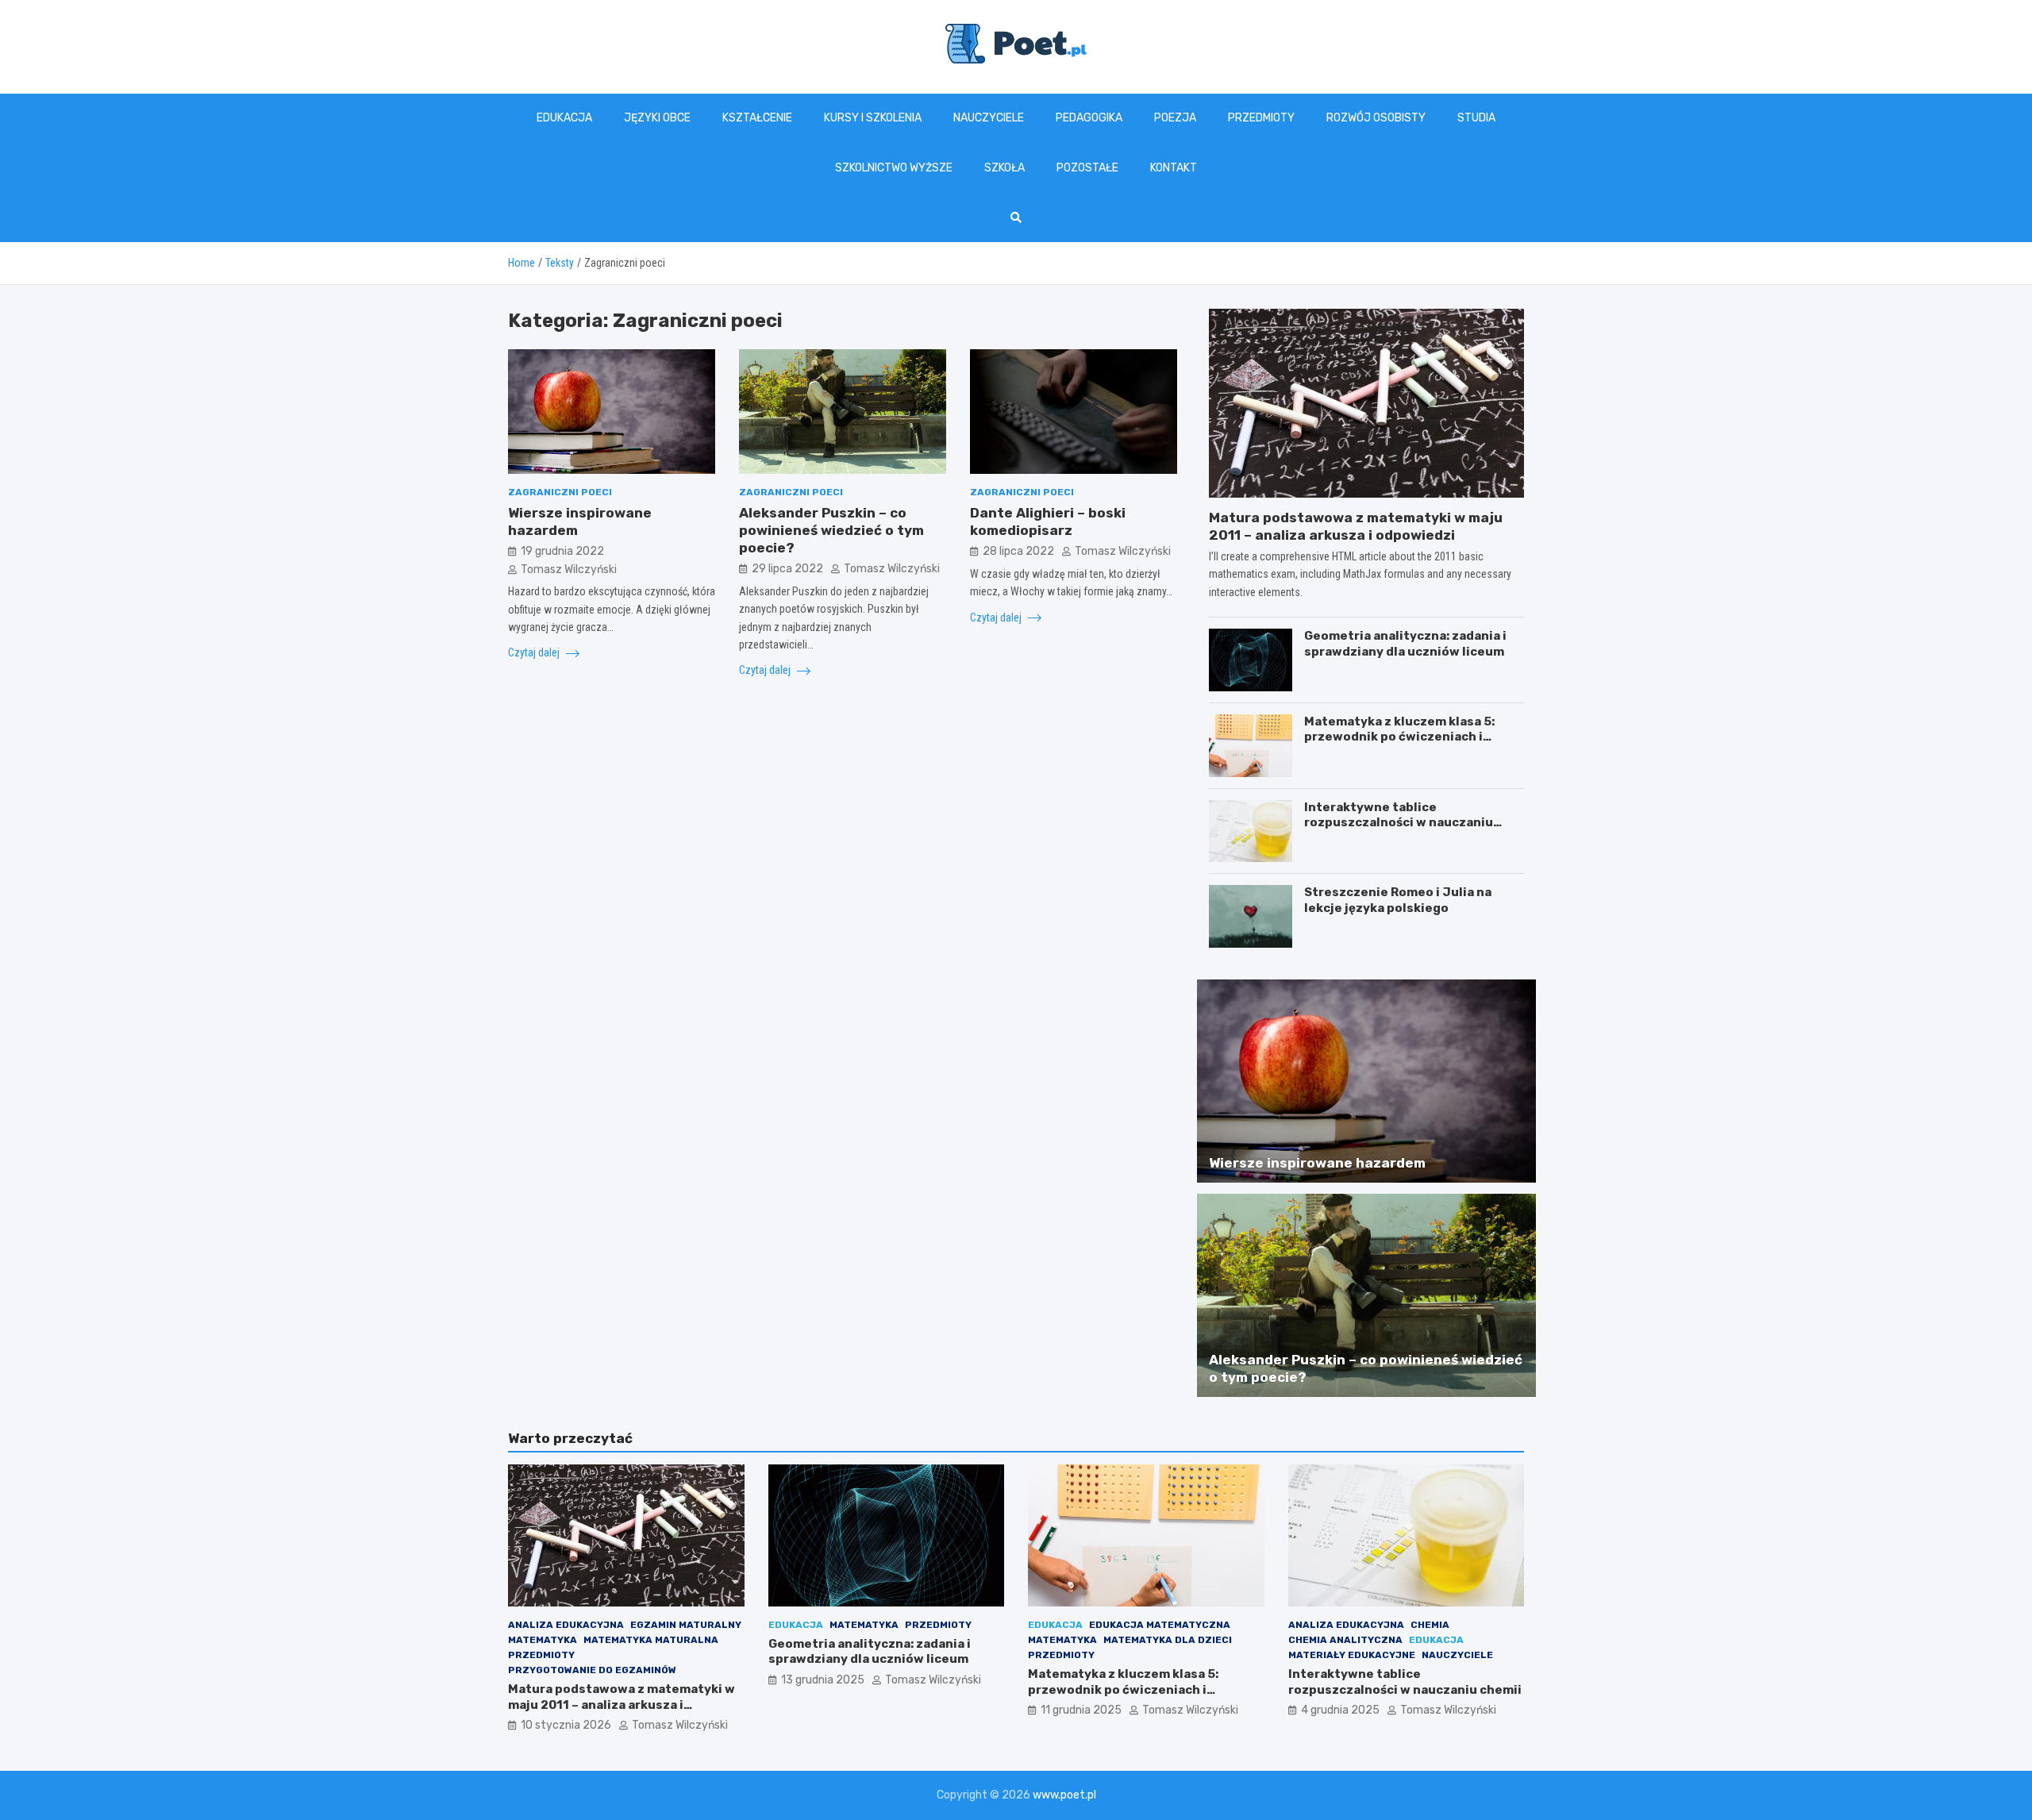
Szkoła (1004, 168)
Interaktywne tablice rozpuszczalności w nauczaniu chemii (1399, 823)
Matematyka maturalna (651, 1640)
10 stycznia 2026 (566, 1725)
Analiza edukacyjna (566, 1625)
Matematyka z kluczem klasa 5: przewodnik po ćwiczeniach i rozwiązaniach (1399, 737)
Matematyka (543, 1640)
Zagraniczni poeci (560, 492)
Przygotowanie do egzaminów (592, 1670)
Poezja (1175, 118)
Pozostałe (1087, 168)
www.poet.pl (1064, 1795)
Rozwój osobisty (1376, 118)
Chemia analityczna (1345, 1640)
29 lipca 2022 (787, 569)
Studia (1476, 118)
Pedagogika (1089, 118)
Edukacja (564, 118)
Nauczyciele (989, 118)
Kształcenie (757, 118)
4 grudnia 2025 (1340, 1710)
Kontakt (1174, 168)
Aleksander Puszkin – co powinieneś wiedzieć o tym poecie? (831, 530)
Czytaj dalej (535, 652)
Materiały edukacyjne (1352, 1655)
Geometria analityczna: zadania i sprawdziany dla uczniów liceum (1405, 644)
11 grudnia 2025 (1081, 1710)
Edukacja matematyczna (1160, 1625)
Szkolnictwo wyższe (894, 168)
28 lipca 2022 (1018, 551)
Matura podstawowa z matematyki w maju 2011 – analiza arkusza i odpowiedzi (622, 1705)
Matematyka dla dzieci (1168, 1640)
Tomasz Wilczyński (569, 569)
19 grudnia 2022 (562, 551)
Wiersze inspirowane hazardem (1317, 1163)
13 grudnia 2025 (823, 1680)
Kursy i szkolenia (873, 118)
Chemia (1430, 1625)
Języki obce (657, 118)
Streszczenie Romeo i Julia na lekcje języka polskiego (1398, 900)
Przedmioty (1261, 118)
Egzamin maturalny (686, 1625)
